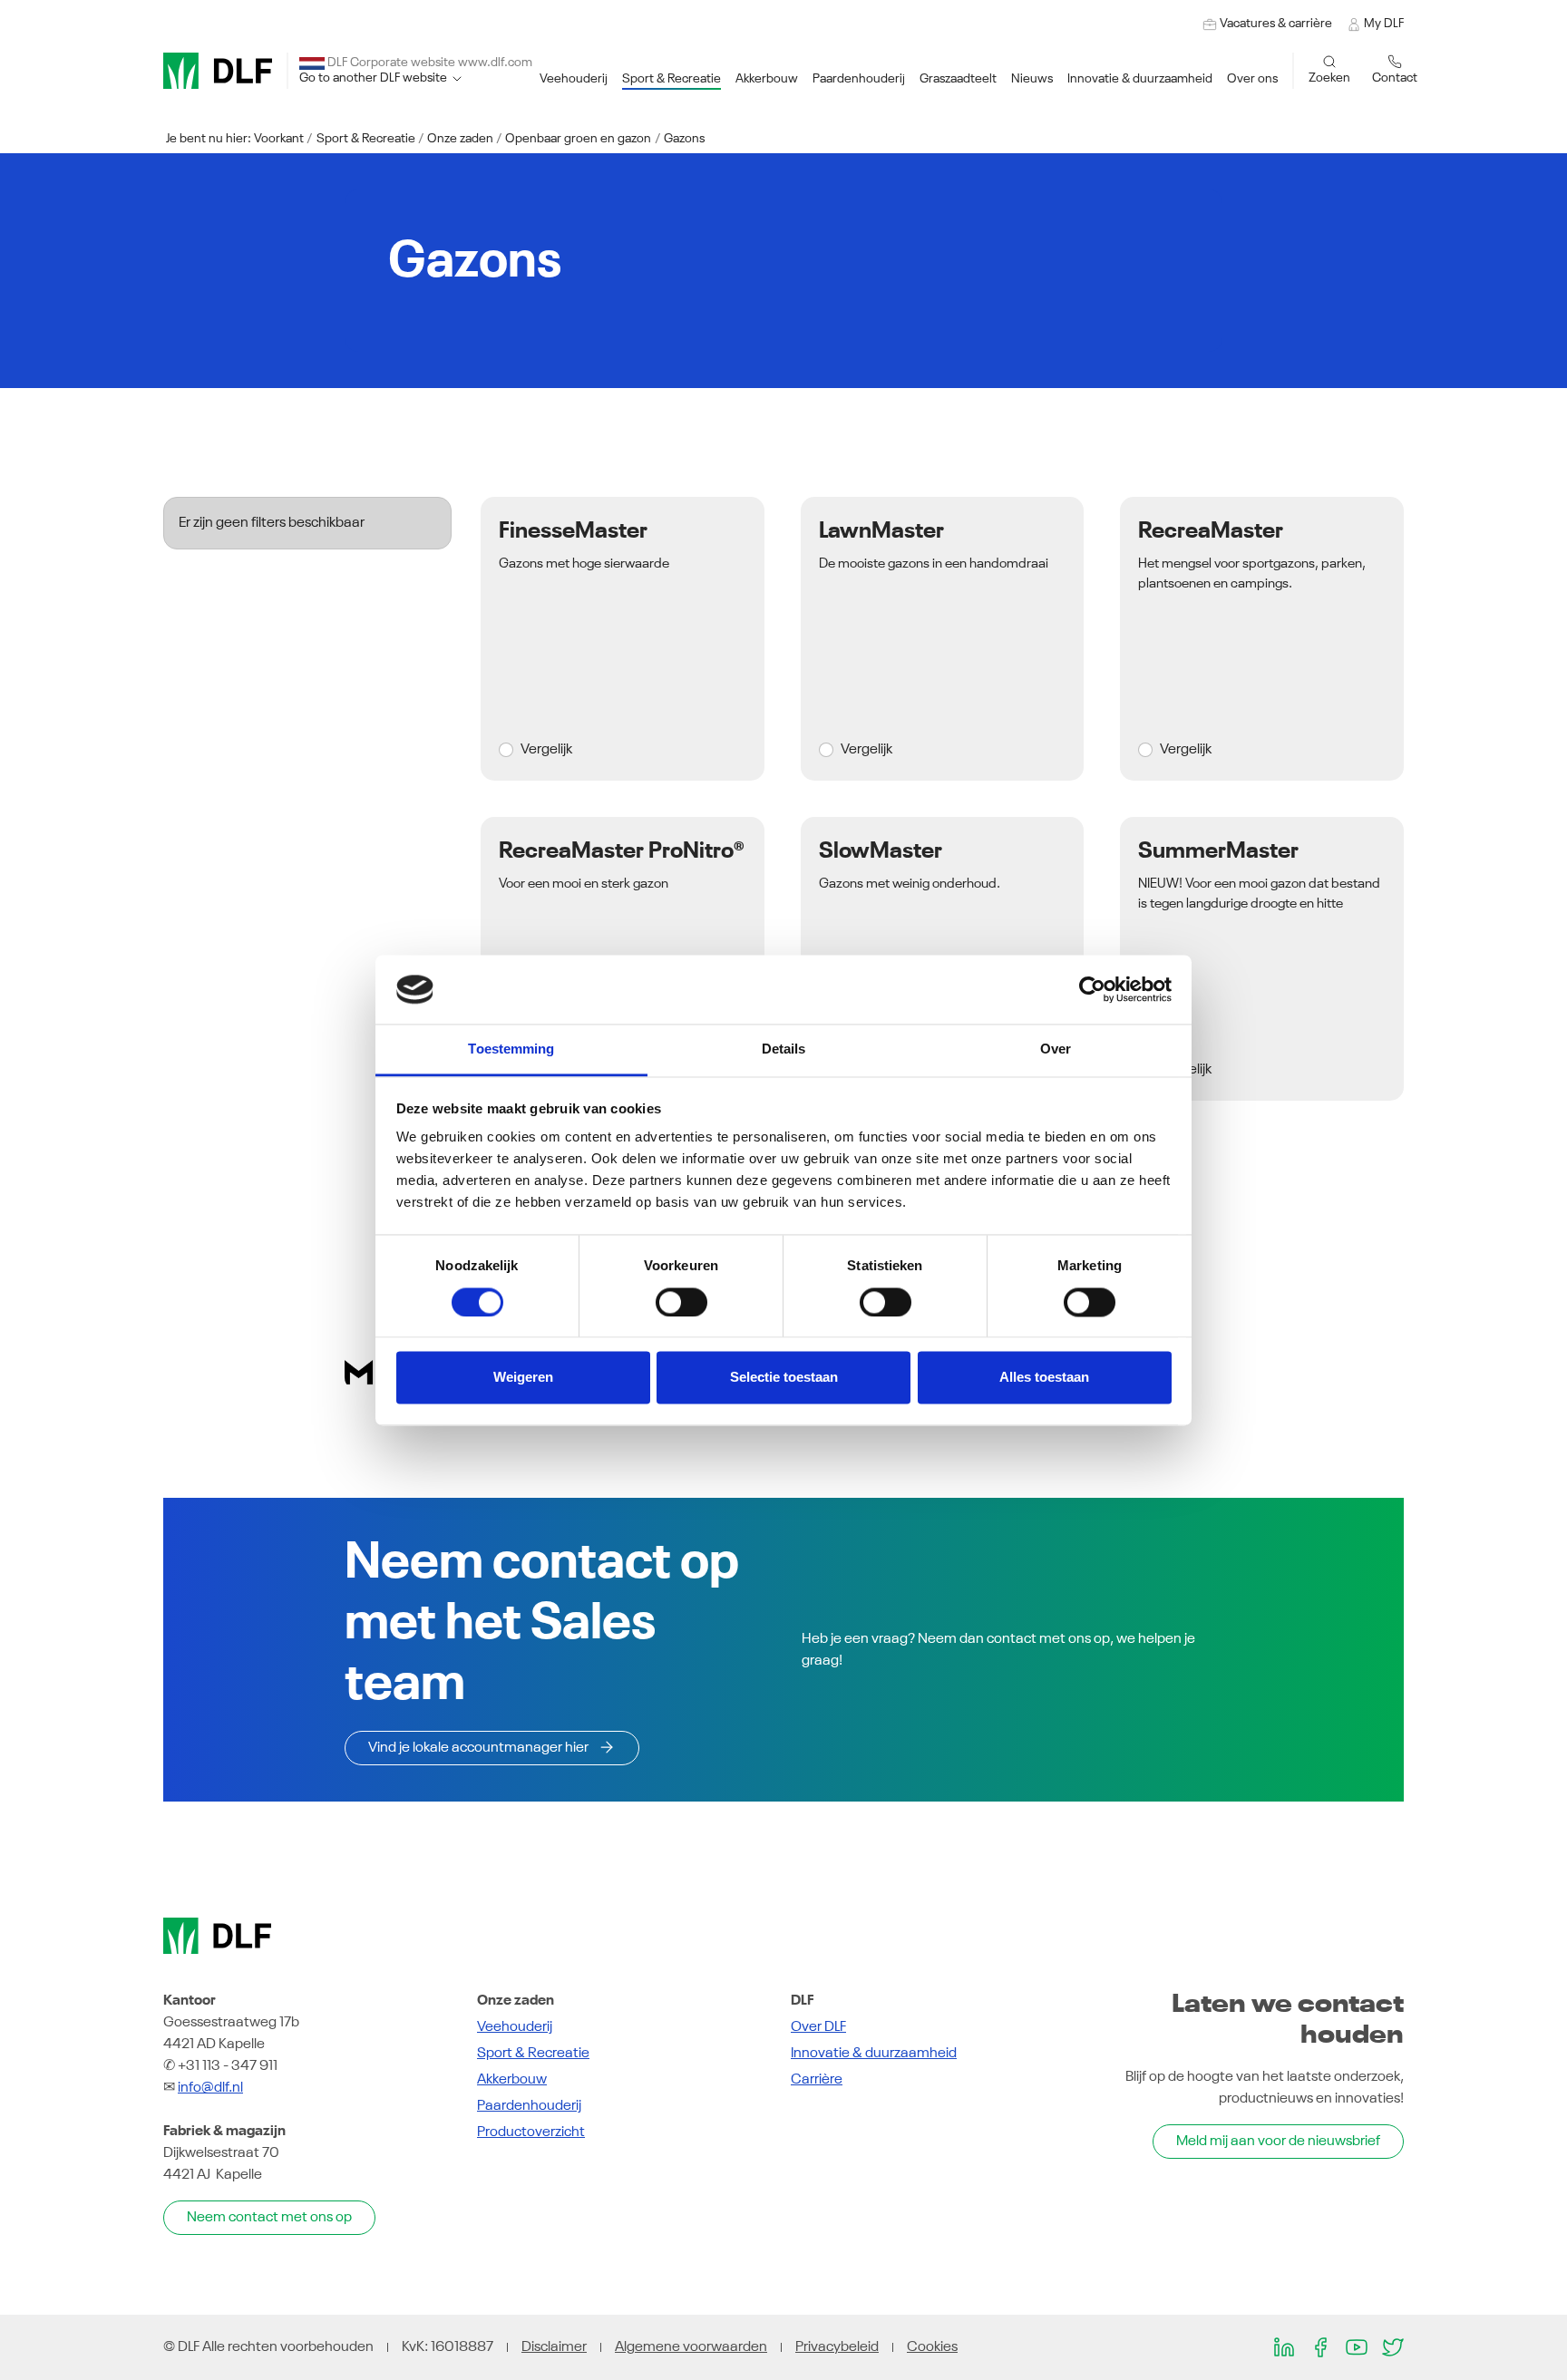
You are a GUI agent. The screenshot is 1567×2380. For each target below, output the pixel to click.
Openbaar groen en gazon (578, 139)
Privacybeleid (837, 2347)
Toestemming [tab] (511, 1049)
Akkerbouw (512, 2080)
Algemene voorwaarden (691, 2347)
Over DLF (818, 2027)
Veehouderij (515, 2027)
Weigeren (523, 1378)
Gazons (684, 139)
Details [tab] (784, 1049)
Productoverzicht (531, 2132)
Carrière (817, 2080)
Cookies (932, 2347)
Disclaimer (554, 2347)
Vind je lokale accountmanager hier (478, 1748)
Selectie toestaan (784, 1378)
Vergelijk (546, 750)
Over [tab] (1056, 1049)
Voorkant (279, 139)
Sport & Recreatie (366, 139)
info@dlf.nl (210, 2088)
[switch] (681, 1302)
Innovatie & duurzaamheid (874, 2054)
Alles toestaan (1044, 1378)
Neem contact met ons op (269, 2218)
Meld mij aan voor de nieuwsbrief (1278, 2142)
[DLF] (218, 71)
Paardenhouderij (529, 2106)
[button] (574, 79)
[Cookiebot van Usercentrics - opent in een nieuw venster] (1092, 989)
